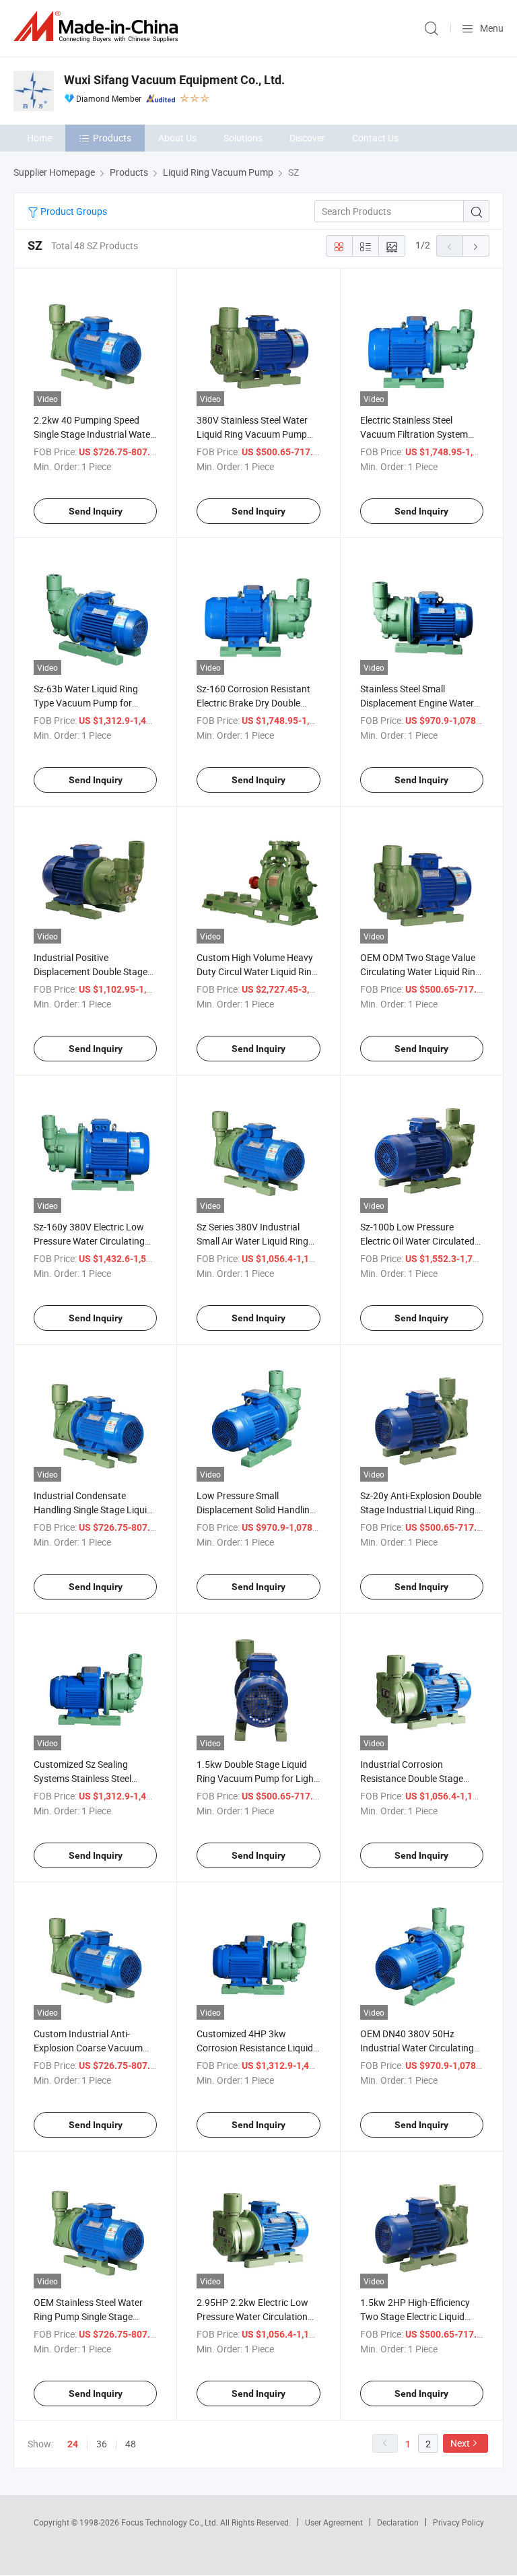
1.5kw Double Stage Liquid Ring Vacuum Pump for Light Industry (257, 1778)
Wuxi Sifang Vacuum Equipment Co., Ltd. (174, 80)
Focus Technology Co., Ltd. (171, 2522)
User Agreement (334, 2522)
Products (112, 138)
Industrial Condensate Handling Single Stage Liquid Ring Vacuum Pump (93, 1510)
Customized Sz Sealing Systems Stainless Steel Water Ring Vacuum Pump (89, 1778)
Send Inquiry (96, 511)
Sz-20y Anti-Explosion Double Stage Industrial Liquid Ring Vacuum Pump (421, 1510)
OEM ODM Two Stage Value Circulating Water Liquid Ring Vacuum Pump (420, 971)
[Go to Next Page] (476, 246)
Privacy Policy (458, 2522)
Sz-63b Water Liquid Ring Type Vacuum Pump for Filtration (86, 703)
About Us (177, 138)
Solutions (243, 138)
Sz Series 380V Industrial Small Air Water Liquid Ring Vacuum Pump (252, 1241)
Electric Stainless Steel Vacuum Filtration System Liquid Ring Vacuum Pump (415, 434)
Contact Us (375, 138)
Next (460, 2443)
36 (102, 2444)
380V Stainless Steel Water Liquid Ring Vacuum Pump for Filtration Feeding (252, 434)
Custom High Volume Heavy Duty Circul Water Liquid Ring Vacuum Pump (257, 971)
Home (39, 138)
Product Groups (73, 211)
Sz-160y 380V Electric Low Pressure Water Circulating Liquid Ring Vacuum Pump (89, 1241)
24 (73, 2444)
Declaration (398, 2522)
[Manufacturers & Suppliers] (98, 27)
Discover (307, 138)
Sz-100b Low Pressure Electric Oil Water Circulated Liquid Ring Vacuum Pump (417, 1241)
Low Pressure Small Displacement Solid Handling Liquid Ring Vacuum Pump (256, 1510)
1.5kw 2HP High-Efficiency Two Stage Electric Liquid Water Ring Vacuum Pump (415, 2316)
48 (131, 2444)
